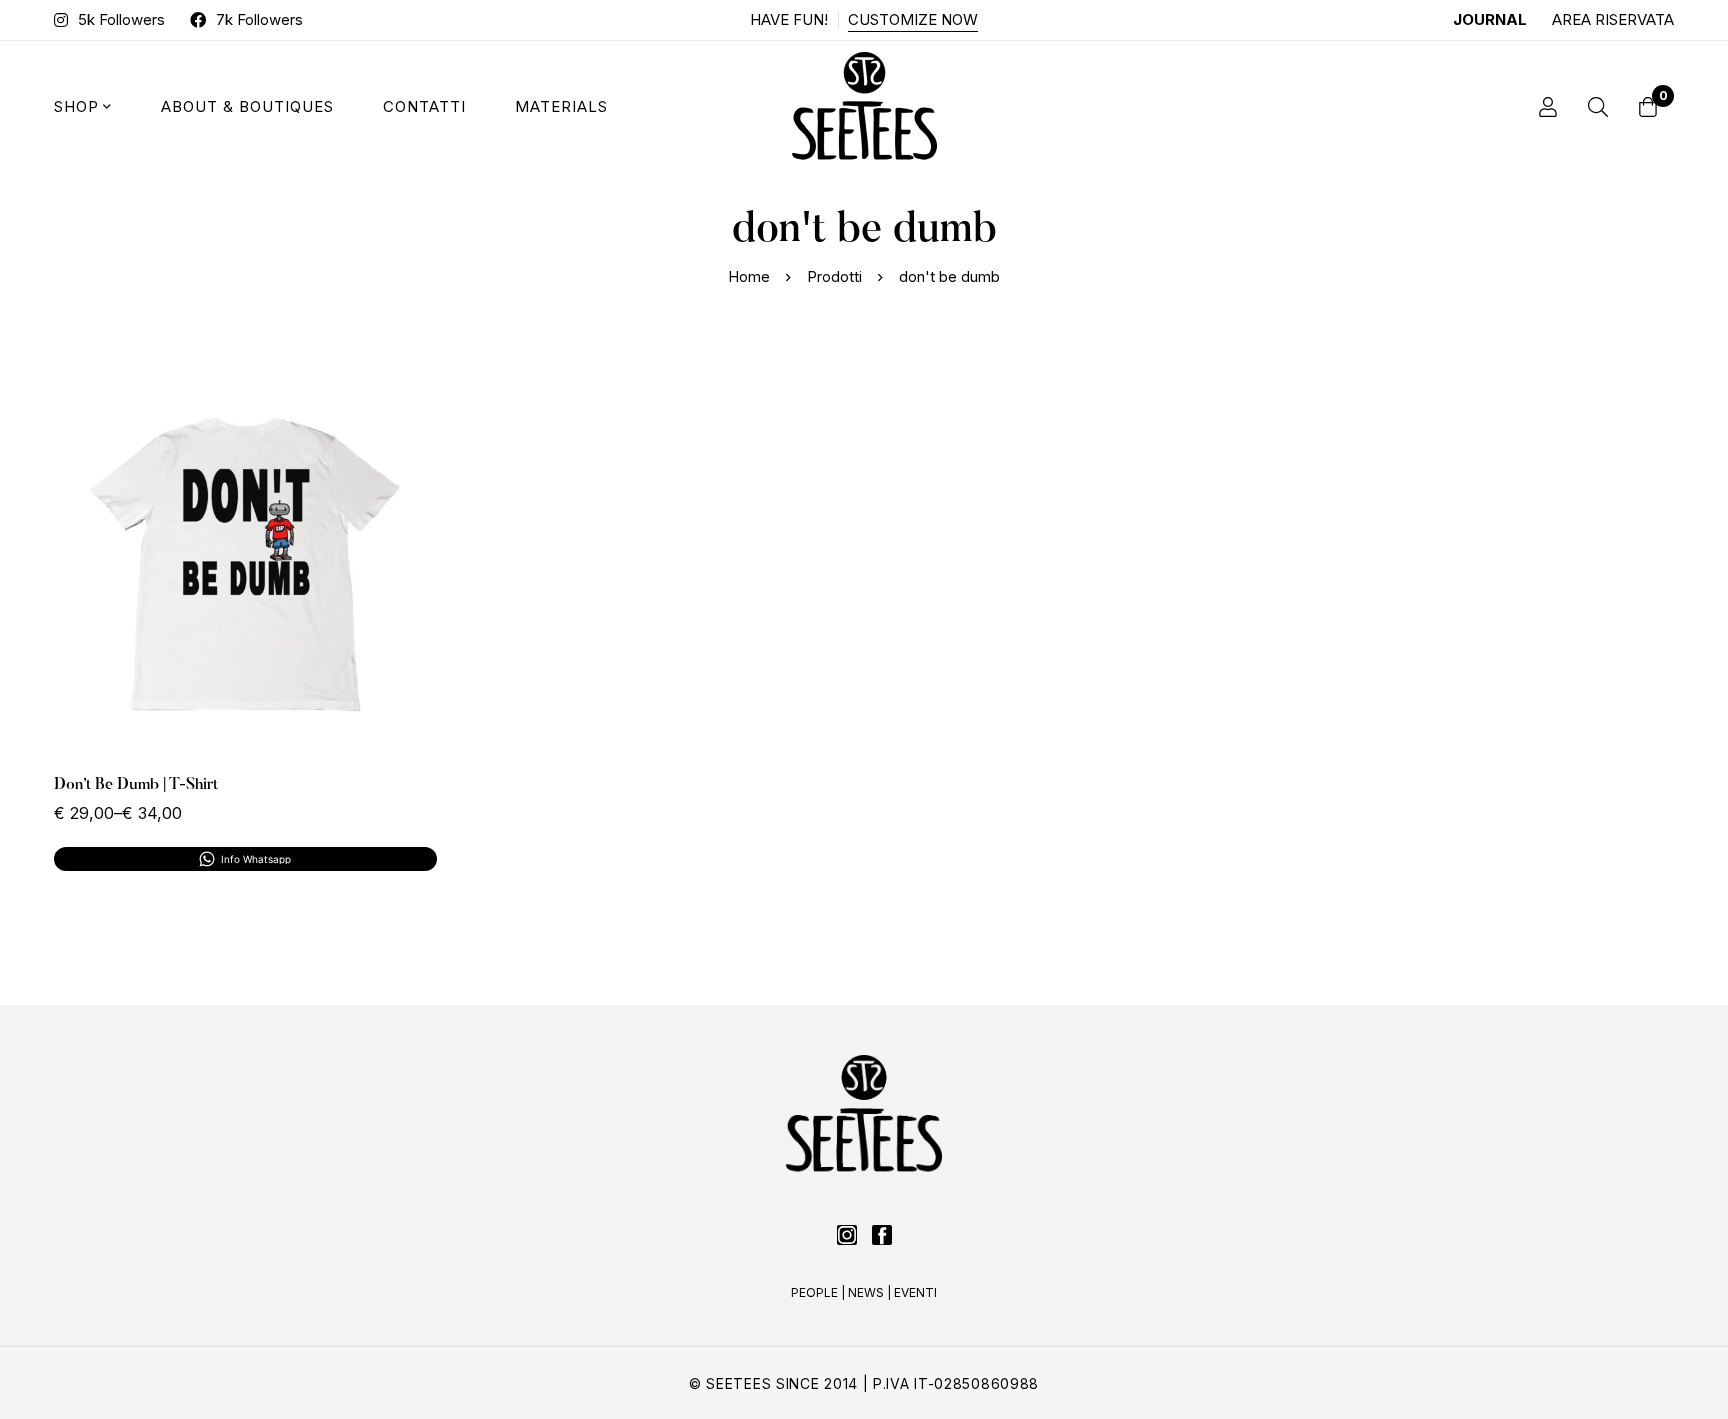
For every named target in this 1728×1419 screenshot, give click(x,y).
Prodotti (834, 276)
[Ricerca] (1598, 107)
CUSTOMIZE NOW (913, 19)
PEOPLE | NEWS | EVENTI (864, 1292)
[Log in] (1548, 107)
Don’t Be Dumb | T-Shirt (136, 785)
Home (749, 276)
